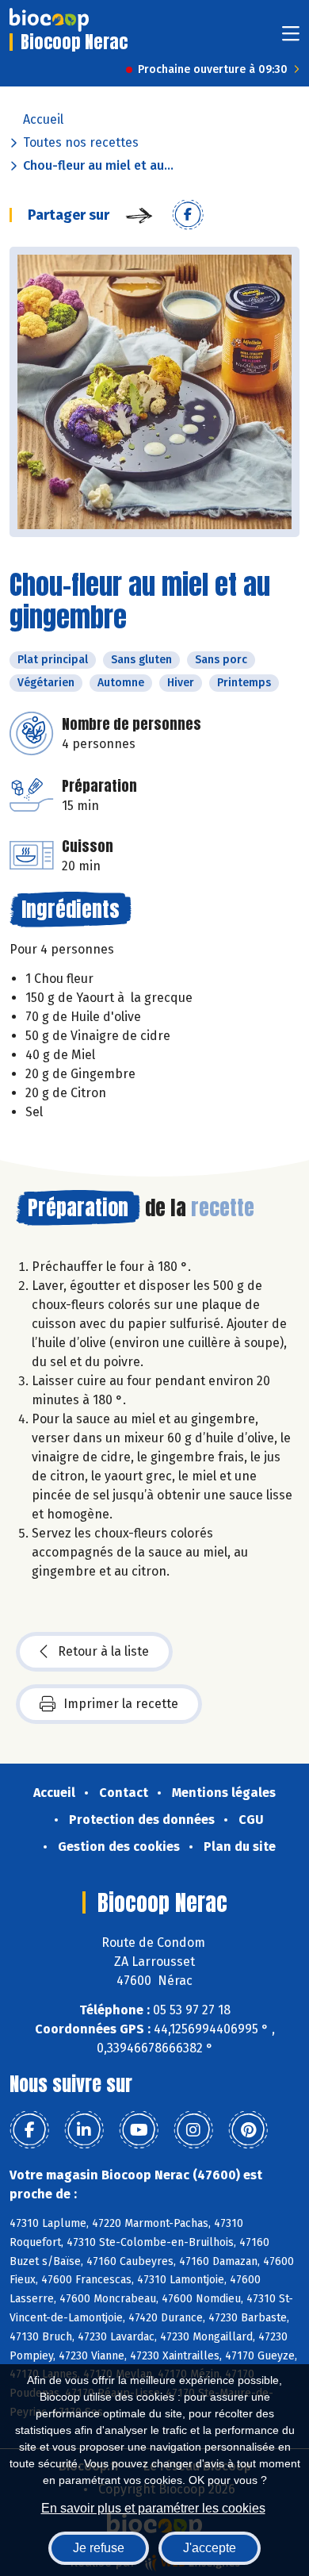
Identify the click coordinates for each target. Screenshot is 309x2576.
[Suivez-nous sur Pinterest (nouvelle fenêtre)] (248, 2130)
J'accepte (210, 2548)
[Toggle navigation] (291, 38)
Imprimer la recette (121, 1704)
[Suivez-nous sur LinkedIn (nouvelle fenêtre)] (84, 2130)
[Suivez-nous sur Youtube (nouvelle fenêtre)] (139, 2130)
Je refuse (99, 2548)
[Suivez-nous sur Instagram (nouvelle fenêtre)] (193, 2130)
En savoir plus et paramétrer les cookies (153, 2508)
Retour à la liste (103, 1651)
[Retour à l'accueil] (49, 20)
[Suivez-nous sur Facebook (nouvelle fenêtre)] (29, 2130)
